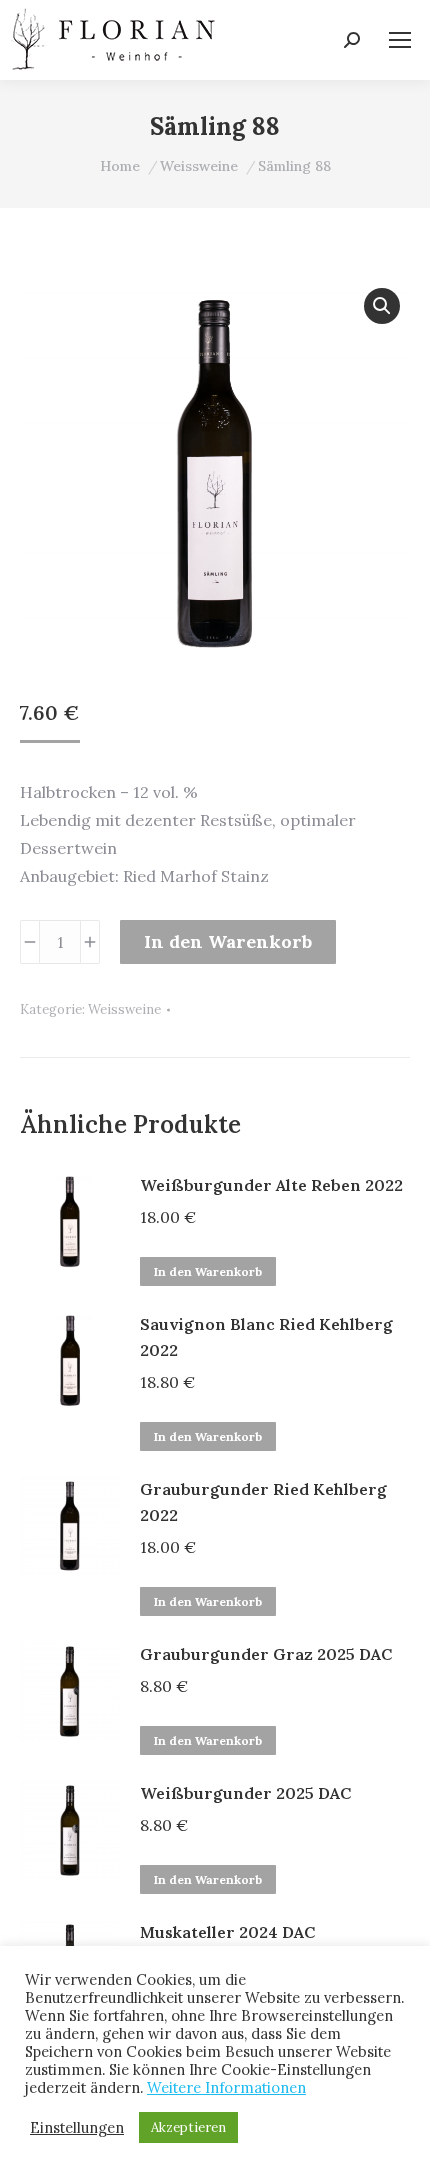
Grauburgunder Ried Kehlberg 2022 (263, 1502)
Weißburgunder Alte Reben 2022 (271, 1185)
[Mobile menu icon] (400, 40)
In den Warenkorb (228, 941)
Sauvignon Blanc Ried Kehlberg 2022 (266, 1337)
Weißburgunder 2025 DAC (245, 1793)
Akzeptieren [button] (188, 2127)
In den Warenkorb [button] (208, 1271)
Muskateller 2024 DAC (227, 1932)
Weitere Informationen (226, 2087)
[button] (382, 306)
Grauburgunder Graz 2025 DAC (266, 1654)
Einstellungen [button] (77, 2128)
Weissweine (124, 1009)
